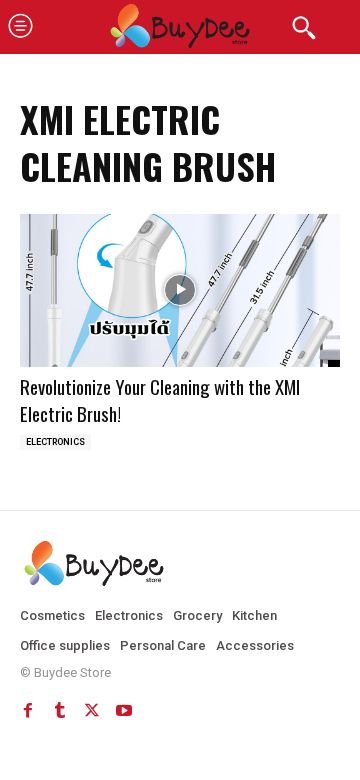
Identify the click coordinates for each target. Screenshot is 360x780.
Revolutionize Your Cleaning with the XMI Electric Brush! (160, 399)
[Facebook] (28, 710)
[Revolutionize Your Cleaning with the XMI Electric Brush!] (180, 291)
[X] (92, 710)
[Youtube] (124, 710)
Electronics (55, 442)
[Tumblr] (60, 710)
